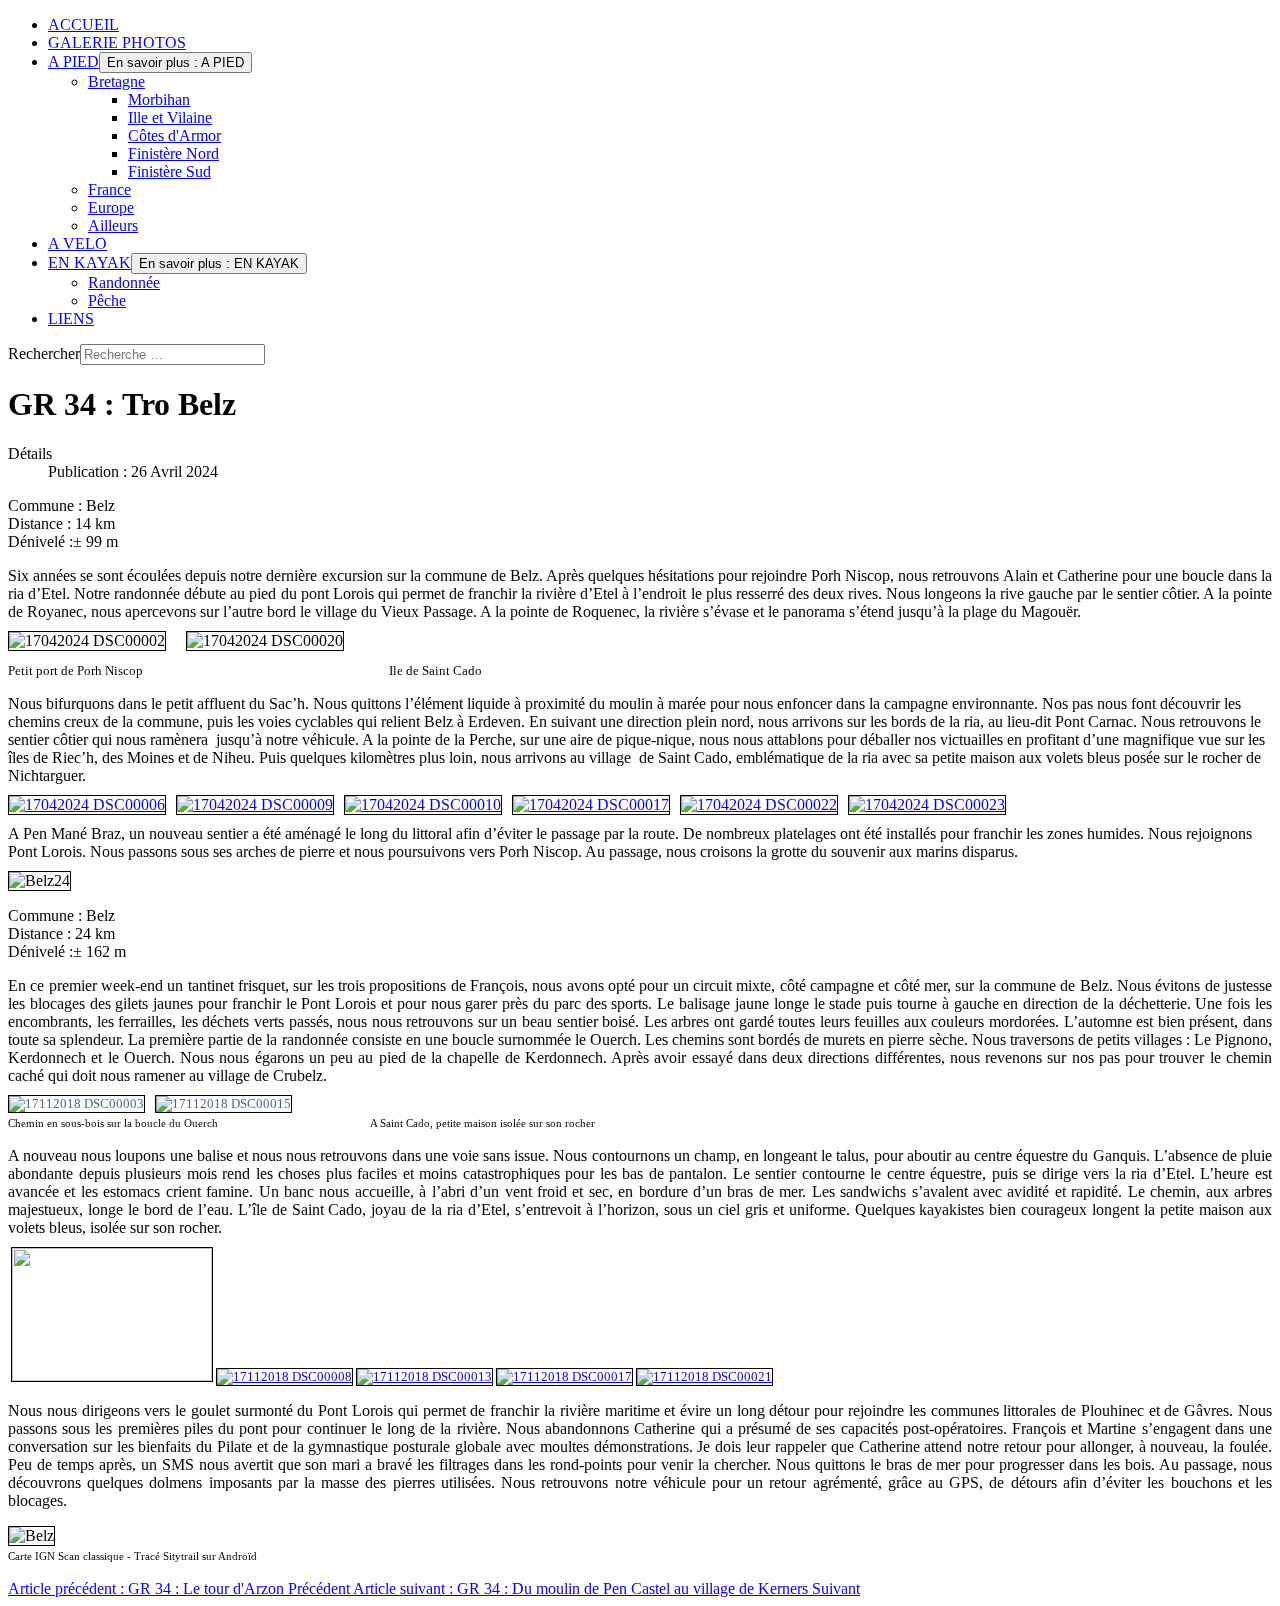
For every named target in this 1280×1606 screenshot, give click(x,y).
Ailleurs (113, 225)
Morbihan (159, 99)
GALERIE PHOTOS (117, 42)
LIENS (71, 318)
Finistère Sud (169, 171)
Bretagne (116, 81)
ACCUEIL (83, 24)
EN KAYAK (89, 262)
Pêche (107, 300)
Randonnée (124, 282)
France (109, 189)
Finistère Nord (173, 153)
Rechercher (44, 353)
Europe (111, 207)
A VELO (77, 243)
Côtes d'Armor (174, 135)
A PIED (73, 61)
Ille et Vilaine (170, 117)
